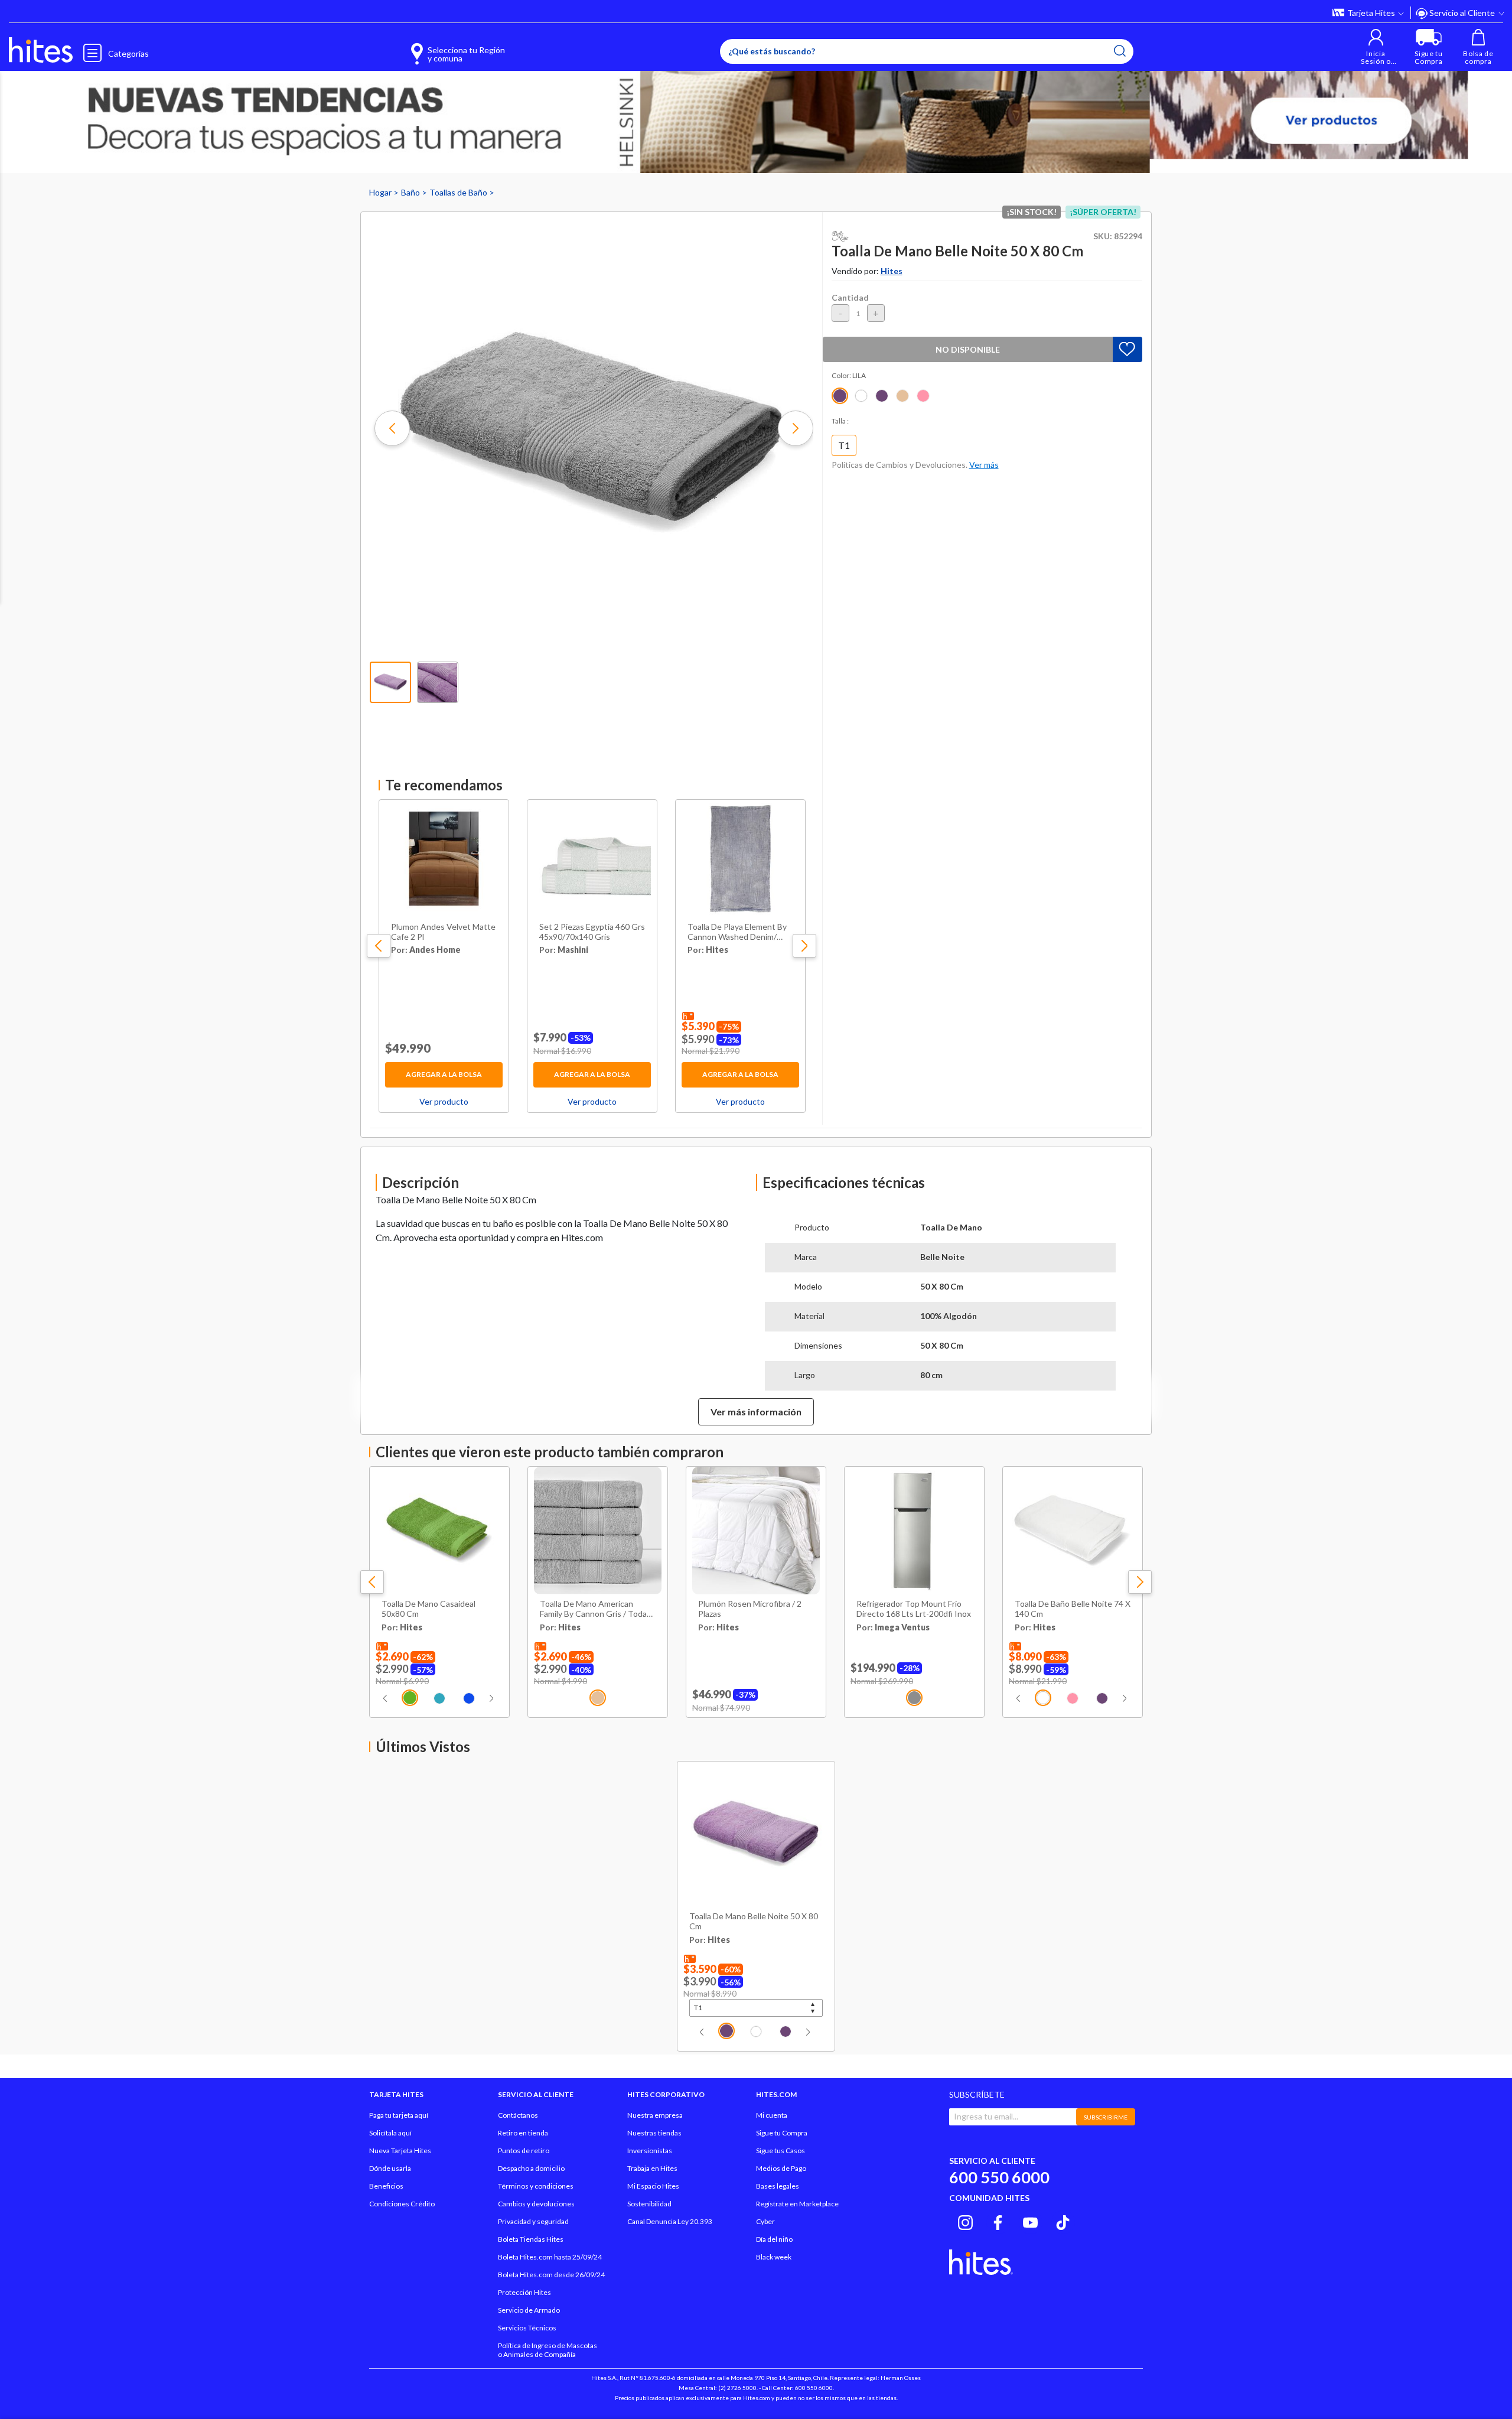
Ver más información (756, 1412)
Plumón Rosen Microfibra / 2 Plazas (750, 1609)
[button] (1376, 47)
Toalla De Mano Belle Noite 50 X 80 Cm (754, 1921)
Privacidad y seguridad (533, 2221)
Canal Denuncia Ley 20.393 (670, 2221)
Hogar (381, 192)
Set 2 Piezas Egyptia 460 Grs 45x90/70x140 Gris (592, 932)
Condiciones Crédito (402, 2204)
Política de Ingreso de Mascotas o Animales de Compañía (548, 2350)
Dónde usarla (390, 2168)
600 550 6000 (999, 2177)
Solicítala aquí (390, 2133)
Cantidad (850, 297)
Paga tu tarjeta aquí (399, 2115)
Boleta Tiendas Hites (531, 2239)
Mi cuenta (772, 2115)
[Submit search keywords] (1120, 51)
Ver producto (444, 1101)
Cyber (765, 2221)
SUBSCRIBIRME (1106, 2117)
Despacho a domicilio (531, 2168)
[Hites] (41, 50)
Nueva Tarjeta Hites (400, 2151)
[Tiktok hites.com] (1063, 2221)
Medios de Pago (781, 2168)
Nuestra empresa (655, 2115)
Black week (774, 2257)
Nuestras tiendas (654, 2133)
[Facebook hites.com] (998, 2221)
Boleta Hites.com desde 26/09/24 (551, 2275)
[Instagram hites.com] (965, 2221)
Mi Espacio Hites (653, 2186)
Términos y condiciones (536, 2186)
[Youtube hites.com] (1030, 2221)
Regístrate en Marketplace (797, 2204)
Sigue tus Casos (781, 2151)
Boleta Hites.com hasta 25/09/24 (550, 2257)
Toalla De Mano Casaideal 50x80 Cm (428, 1609)
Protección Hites (524, 2292)
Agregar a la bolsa (444, 1074)
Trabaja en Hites (652, 2168)
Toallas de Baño (459, 192)
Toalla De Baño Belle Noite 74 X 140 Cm (1073, 1609)
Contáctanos (518, 2115)
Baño (411, 192)
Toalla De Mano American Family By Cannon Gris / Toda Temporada (593, 1609)
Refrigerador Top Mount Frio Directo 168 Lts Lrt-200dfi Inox (914, 1609)
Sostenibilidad (649, 2204)
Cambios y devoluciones (536, 2204)
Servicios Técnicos (527, 2328)
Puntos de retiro (524, 2151)
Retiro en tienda (523, 2133)
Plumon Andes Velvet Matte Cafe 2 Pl (443, 932)
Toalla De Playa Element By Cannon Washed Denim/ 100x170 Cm (737, 932)
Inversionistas (650, 2151)
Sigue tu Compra (782, 2133)
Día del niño (774, 2239)
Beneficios (386, 2186)
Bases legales (778, 2186)
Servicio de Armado (529, 2310)
